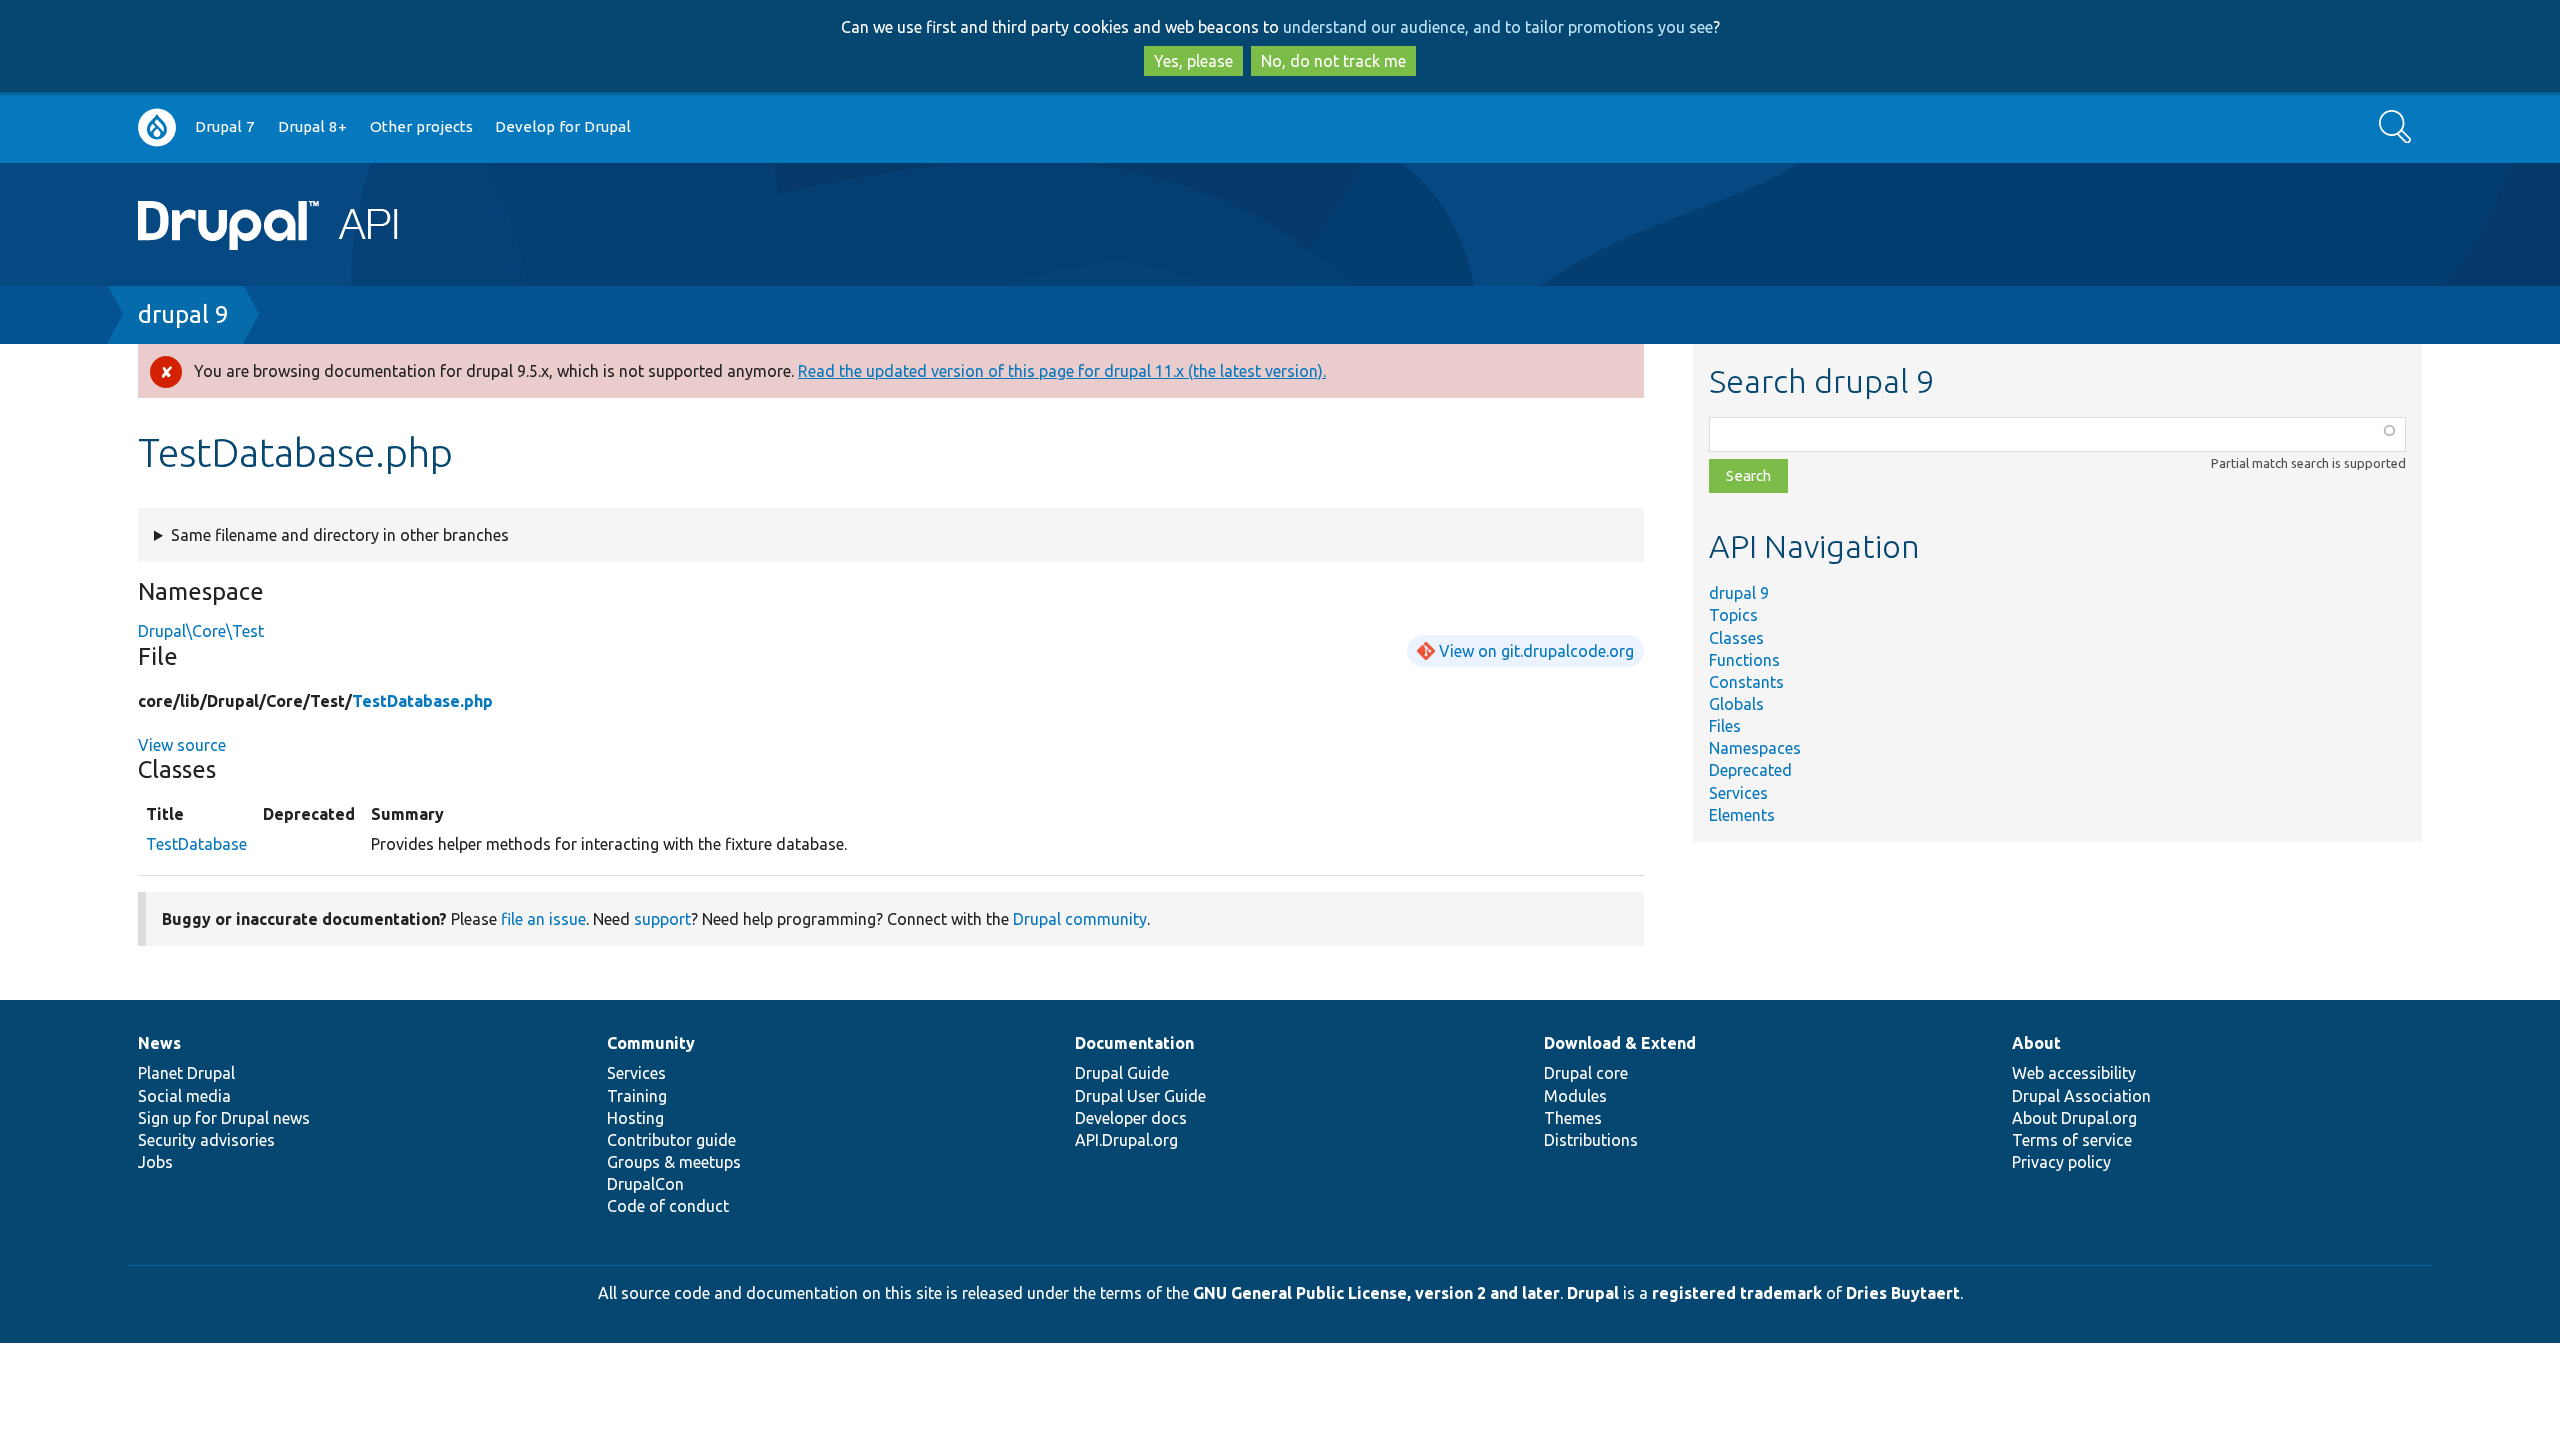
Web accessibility (2074, 1073)
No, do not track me (1333, 61)
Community (651, 1043)
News (159, 1043)
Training (637, 1096)
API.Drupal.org (1126, 1140)
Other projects (421, 126)
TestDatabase (196, 844)
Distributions (1591, 1140)
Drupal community (1080, 919)
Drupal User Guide (1140, 1096)
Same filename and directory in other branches (340, 535)
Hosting (635, 1118)
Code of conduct (668, 1206)
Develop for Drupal (563, 126)
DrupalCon (645, 1184)
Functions (1744, 660)
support (662, 919)
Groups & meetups (674, 1162)
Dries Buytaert (1903, 1293)
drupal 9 (183, 314)
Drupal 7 (225, 126)
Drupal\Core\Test (201, 631)
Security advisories (206, 1140)
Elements (1742, 815)
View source (182, 745)
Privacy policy (2061, 1162)
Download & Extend (1620, 1043)
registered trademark (1737, 1293)
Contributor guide (671, 1140)
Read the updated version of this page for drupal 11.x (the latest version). (1062, 371)
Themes (1573, 1118)
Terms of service (2072, 1140)
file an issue (543, 919)
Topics (1733, 615)
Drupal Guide (1122, 1073)
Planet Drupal (186, 1073)
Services (1738, 793)
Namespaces (1755, 748)
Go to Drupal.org (157, 127)
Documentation (1134, 1043)
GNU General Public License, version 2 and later (1376, 1293)
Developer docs (1131, 1118)
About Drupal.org (2074, 1118)
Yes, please (1193, 61)
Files (1725, 726)
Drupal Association (2081, 1096)
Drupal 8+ (312, 126)
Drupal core (1586, 1073)
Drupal (1593, 1293)
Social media (184, 1096)
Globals (1736, 704)
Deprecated (1750, 770)
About (2036, 1043)
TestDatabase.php (422, 701)
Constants (1746, 682)
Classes (1736, 638)
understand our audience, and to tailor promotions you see (1498, 27)
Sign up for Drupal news (224, 1118)
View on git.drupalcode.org (1536, 651)
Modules (1575, 1096)
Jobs (155, 1162)
